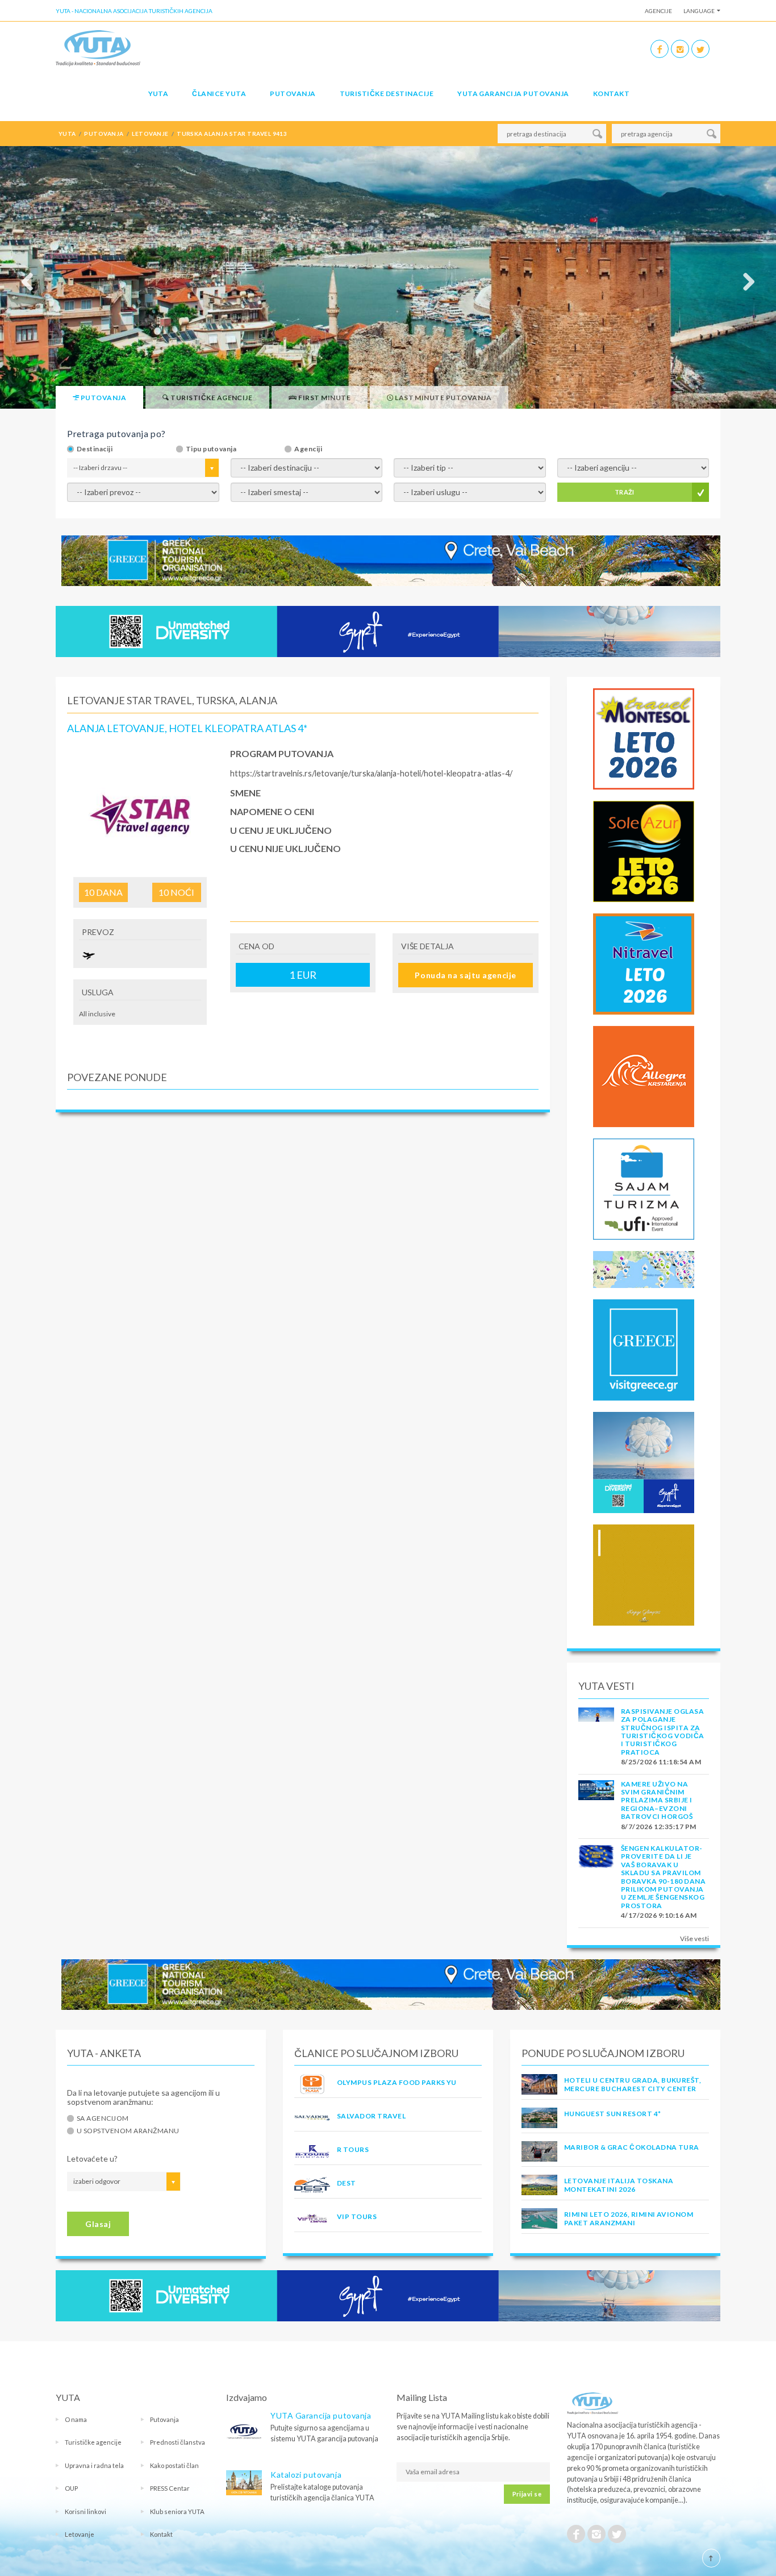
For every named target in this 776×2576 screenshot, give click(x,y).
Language (699, 11)
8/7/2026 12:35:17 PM (659, 1827)
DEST (347, 2183)
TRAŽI (625, 492)
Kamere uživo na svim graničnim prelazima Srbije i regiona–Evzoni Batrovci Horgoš (657, 1800)
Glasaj (98, 2224)
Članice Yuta (219, 94)
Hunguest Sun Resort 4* (613, 2114)
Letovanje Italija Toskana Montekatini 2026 (619, 2185)
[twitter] (700, 49)
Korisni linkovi (85, 2511)
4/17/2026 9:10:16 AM (659, 1915)
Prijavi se (527, 2494)
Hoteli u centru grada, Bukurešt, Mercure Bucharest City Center (633, 2084)
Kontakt (611, 94)
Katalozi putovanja (306, 2475)
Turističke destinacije (387, 94)
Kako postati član (174, 2465)
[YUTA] (98, 47)
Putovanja (293, 94)
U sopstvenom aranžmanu (128, 2131)
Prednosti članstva (178, 2442)
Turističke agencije (93, 2442)
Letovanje (80, 2534)
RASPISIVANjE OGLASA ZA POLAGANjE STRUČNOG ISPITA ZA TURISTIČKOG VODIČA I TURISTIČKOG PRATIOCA (663, 1732)
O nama (76, 2419)
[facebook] (660, 49)
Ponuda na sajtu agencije (465, 975)
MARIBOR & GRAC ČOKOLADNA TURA (632, 2147)
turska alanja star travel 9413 (232, 134)
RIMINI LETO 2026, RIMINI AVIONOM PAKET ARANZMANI (629, 2218)
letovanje (150, 134)
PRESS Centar (170, 2488)
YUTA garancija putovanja (513, 94)
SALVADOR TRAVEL (371, 2116)
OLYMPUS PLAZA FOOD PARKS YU (397, 2082)
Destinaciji (95, 449)
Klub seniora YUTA (177, 2511)
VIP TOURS (357, 2216)
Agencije (658, 11)
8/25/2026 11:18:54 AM (661, 1762)
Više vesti (694, 1939)
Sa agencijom (103, 2118)
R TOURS (353, 2149)
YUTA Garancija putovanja (321, 2415)
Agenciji (308, 449)
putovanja (104, 134)
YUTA (158, 94)
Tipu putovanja (211, 449)
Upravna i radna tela (94, 2465)
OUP (71, 2488)
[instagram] (680, 49)
